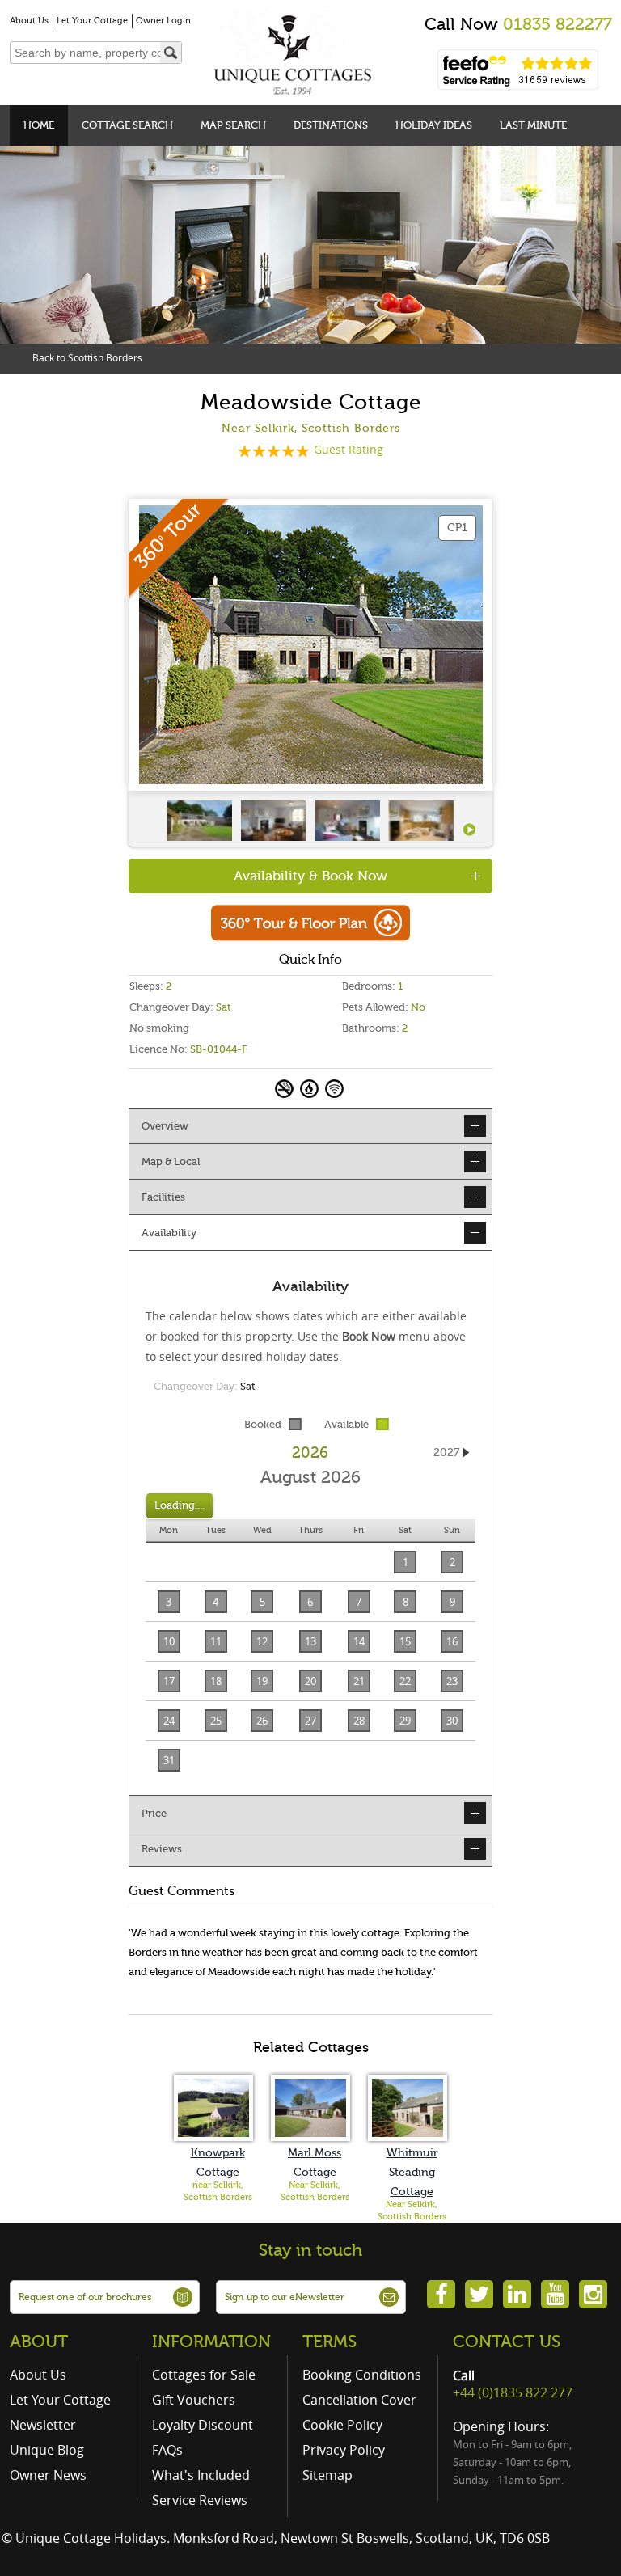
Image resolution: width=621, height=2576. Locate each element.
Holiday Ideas (434, 125)
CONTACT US (507, 2342)
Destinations (331, 125)
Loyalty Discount (203, 2425)
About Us (29, 21)
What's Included (201, 2475)
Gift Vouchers (194, 2400)
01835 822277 (558, 24)
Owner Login (163, 21)
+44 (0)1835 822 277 (513, 2392)
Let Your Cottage (92, 21)
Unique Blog (47, 2450)
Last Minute (533, 125)
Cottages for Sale (204, 2375)
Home (39, 125)
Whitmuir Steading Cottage (412, 2172)
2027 (446, 1453)
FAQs (167, 2450)
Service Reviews (200, 2500)
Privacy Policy (344, 2450)
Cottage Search (127, 125)
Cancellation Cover (359, 2400)
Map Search (233, 125)
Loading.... (180, 1505)
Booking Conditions (362, 2375)
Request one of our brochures (85, 2297)
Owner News (48, 2475)
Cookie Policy (342, 2425)
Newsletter (43, 2425)
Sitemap (327, 2475)
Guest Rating (349, 449)
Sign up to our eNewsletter (285, 2297)
